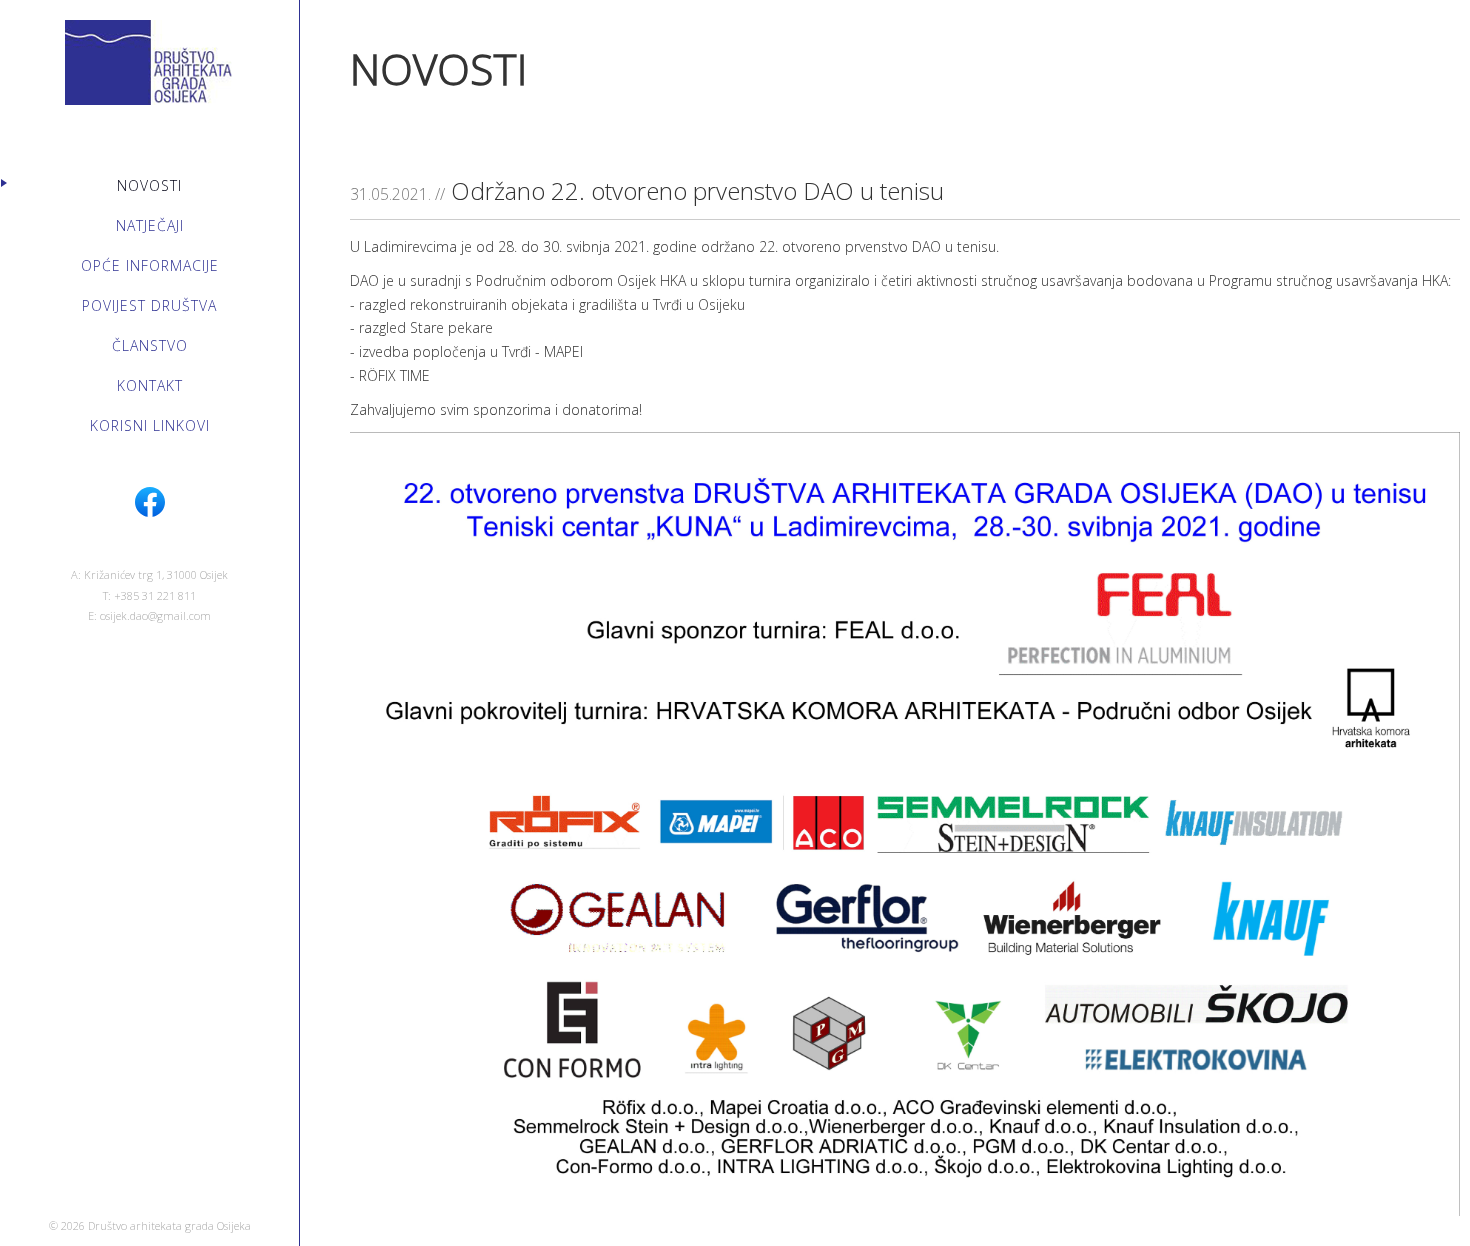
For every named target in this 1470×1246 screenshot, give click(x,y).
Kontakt (150, 385)
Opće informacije (150, 265)
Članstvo (150, 345)
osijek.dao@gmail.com (155, 615)
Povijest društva (149, 305)
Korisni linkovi (150, 425)
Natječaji (150, 225)
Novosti (149, 185)
